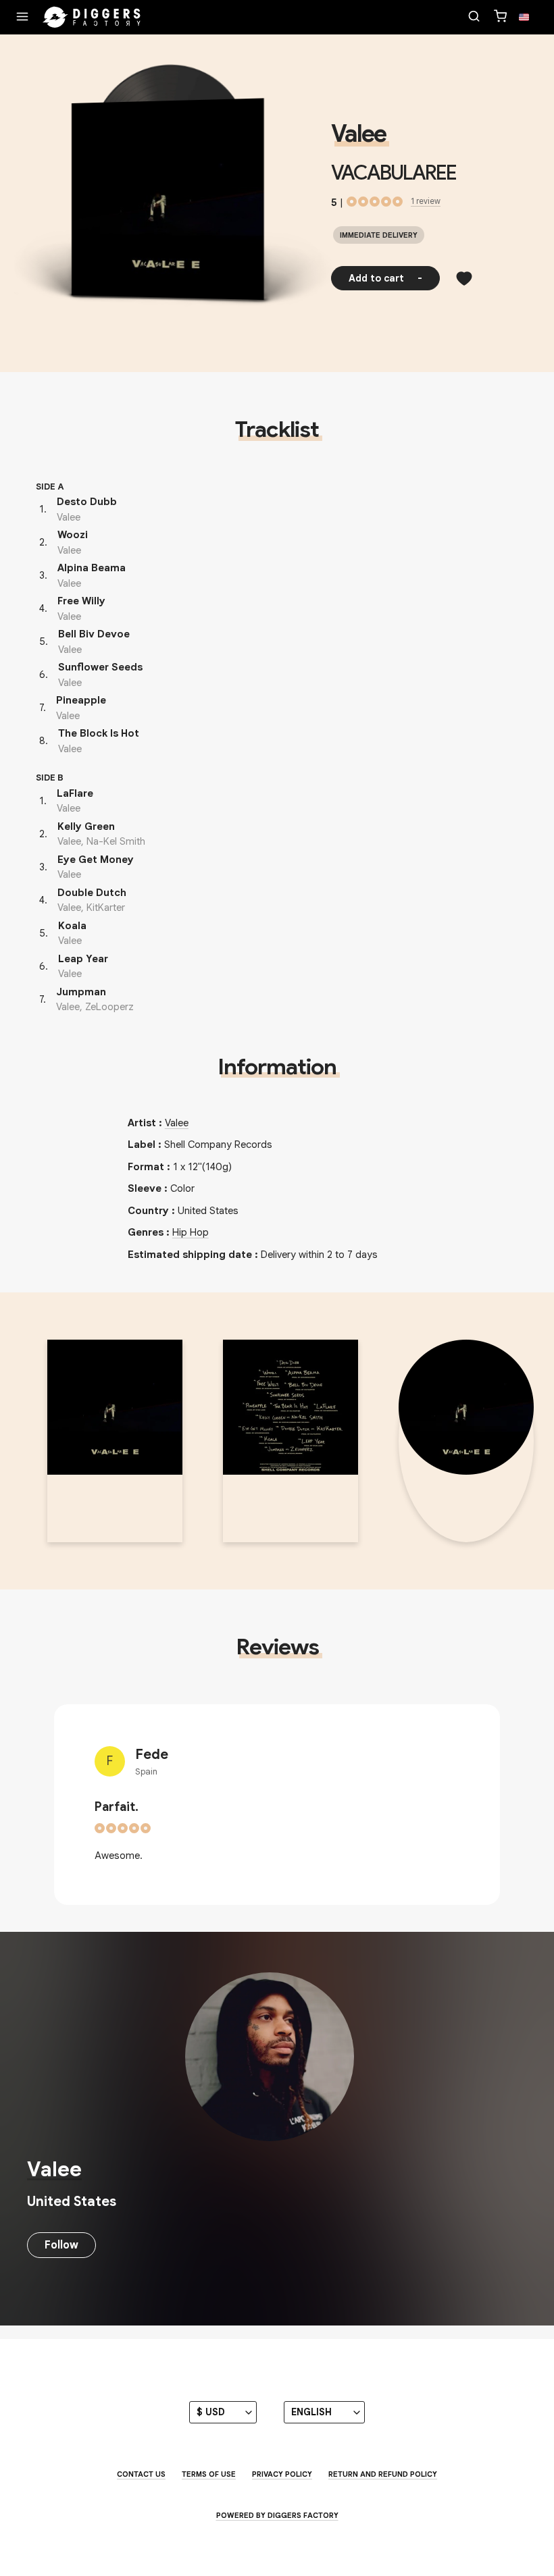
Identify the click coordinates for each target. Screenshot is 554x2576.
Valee (358, 134)
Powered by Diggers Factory (277, 2515)
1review (426, 201)
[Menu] (22, 18)
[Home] (92, 18)
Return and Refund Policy (383, 2474)
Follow (61, 2245)
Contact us (141, 2474)
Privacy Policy (282, 2474)
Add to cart (385, 278)
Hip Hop (191, 1232)
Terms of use (209, 2474)
